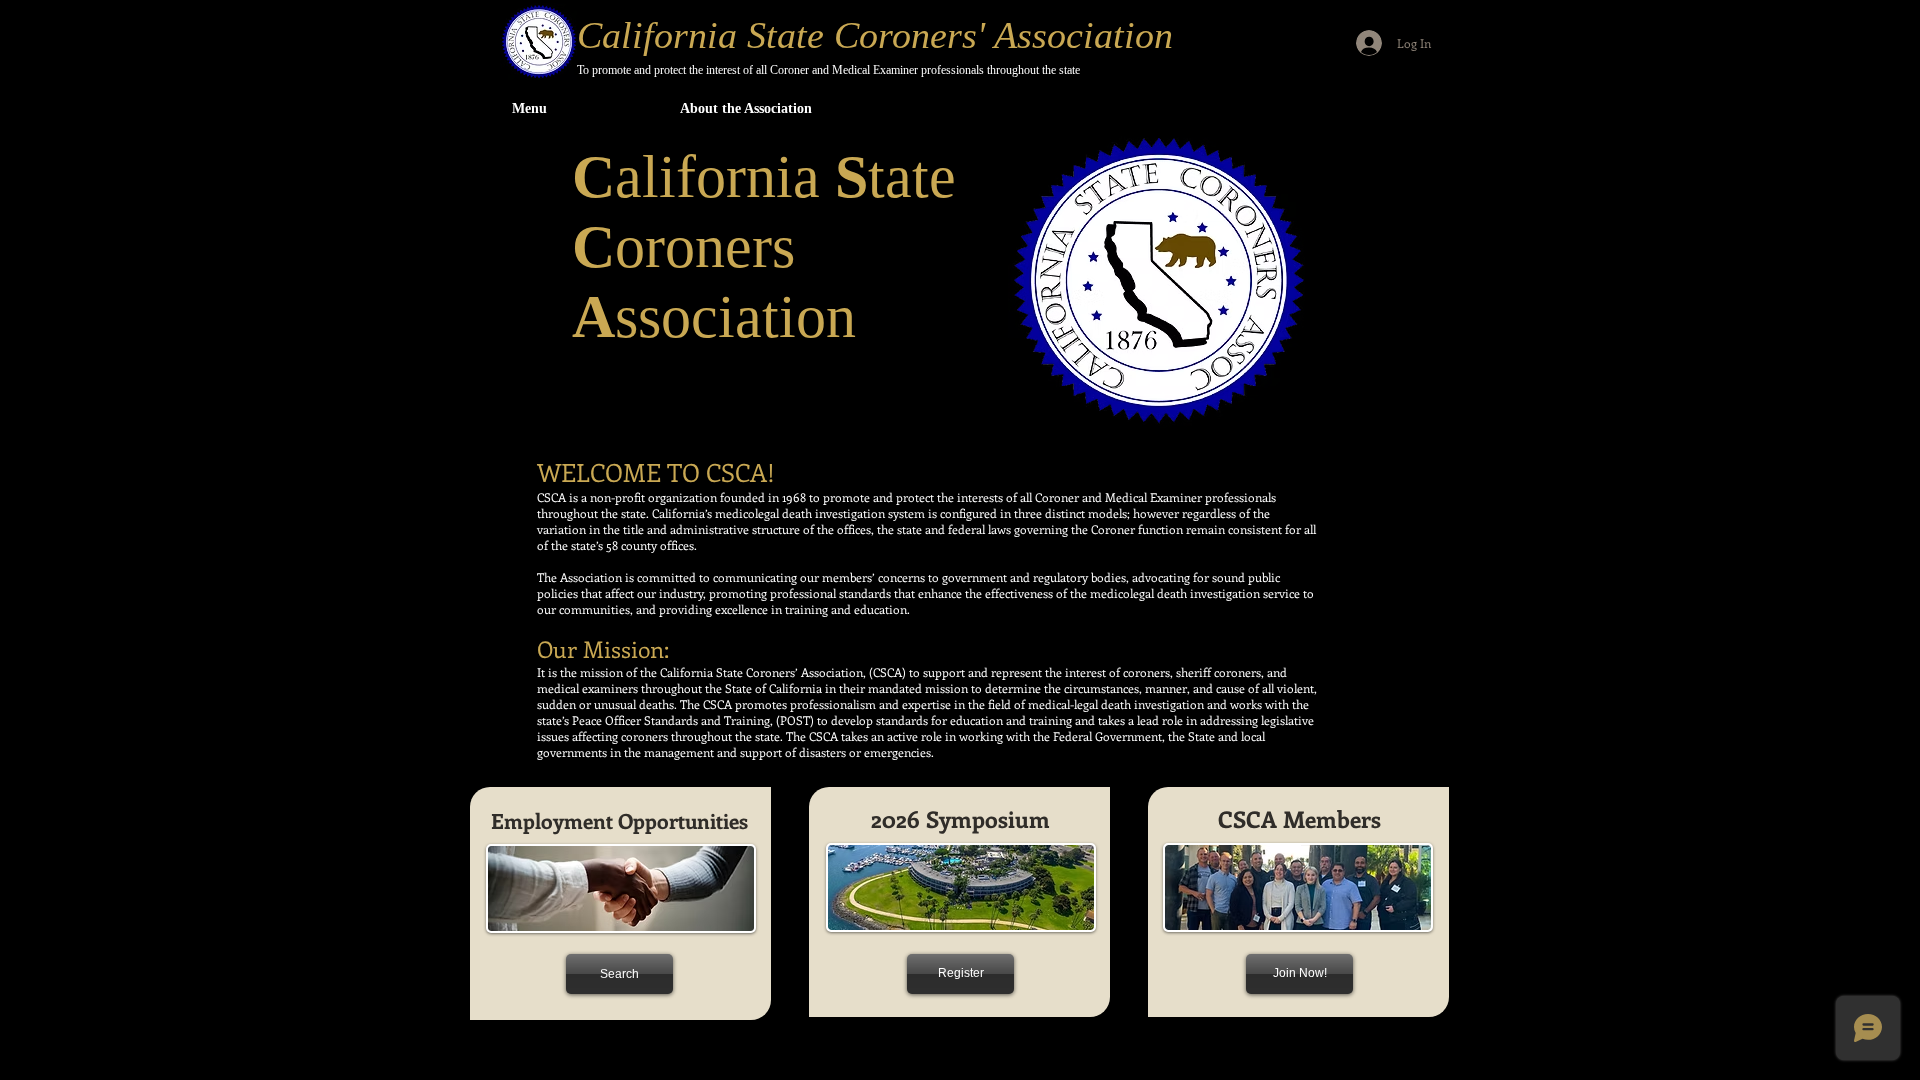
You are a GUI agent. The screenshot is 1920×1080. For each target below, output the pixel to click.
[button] (752, 108)
